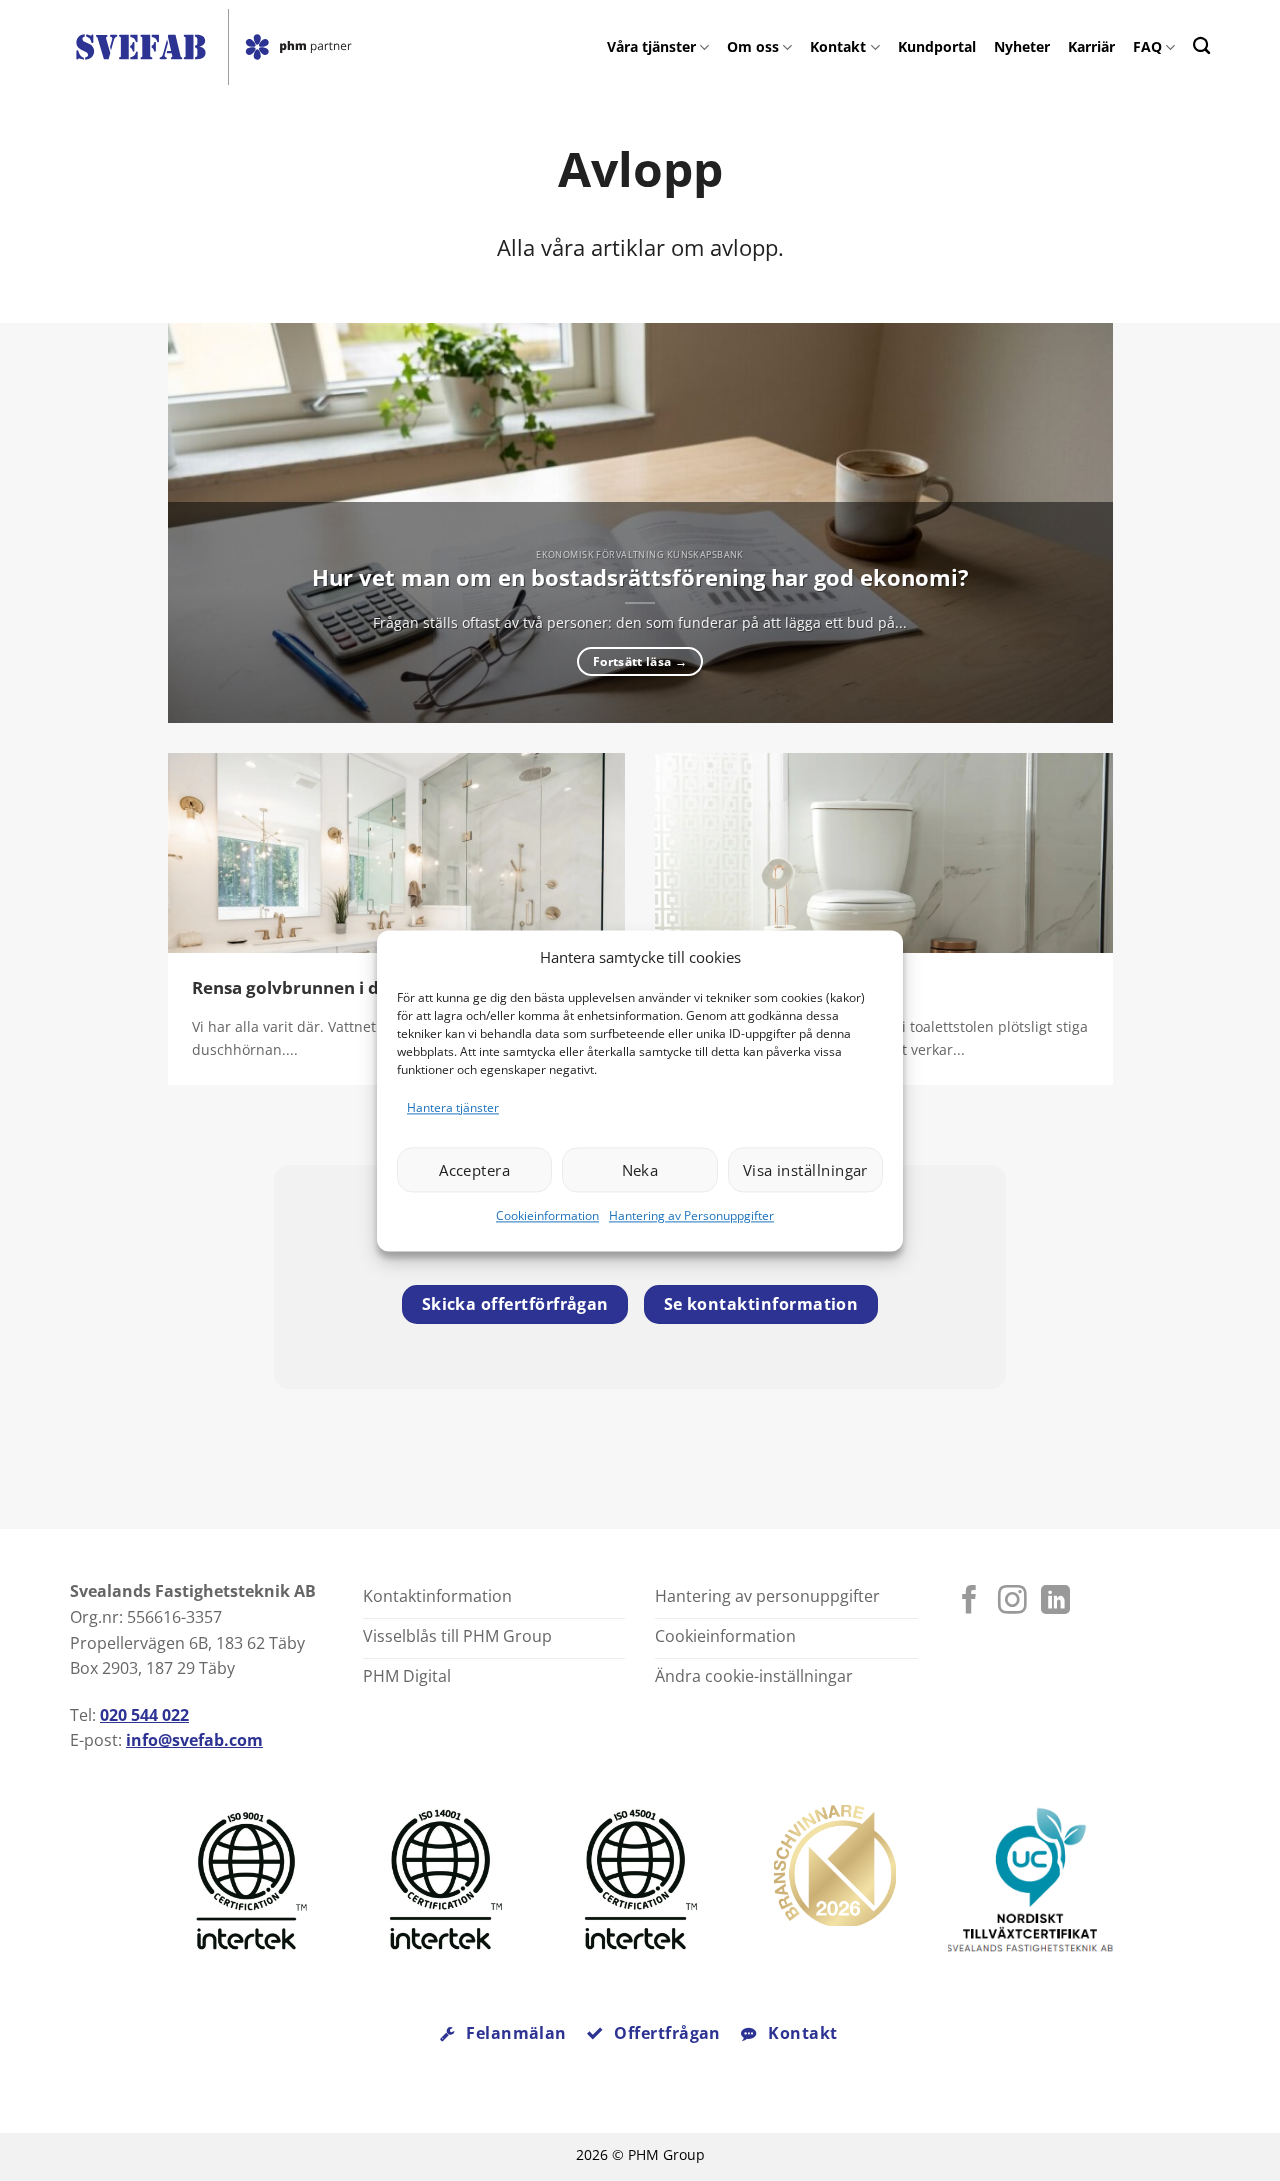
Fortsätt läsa (640, 661)
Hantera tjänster (453, 1107)
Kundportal (937, 46)
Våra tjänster (651, 46)
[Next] (1068, 523)
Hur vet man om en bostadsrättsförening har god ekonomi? (640, 578)
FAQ (1147, 46)
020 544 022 (144, 1715)
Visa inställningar (805, 1170)
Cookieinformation (547, 1216)
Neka (640, 1170)
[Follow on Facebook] (969, 1602)
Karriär (1091, 46)
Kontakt (838, 46)
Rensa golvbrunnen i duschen (315, 988)
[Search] (1201, 45)
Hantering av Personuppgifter (691, 1216)
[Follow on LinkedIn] (1055, 1602)
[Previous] (212, 523)
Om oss (753, 46)
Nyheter (1022, 46)
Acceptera (474, 1170)
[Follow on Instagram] (1012, 1602)
